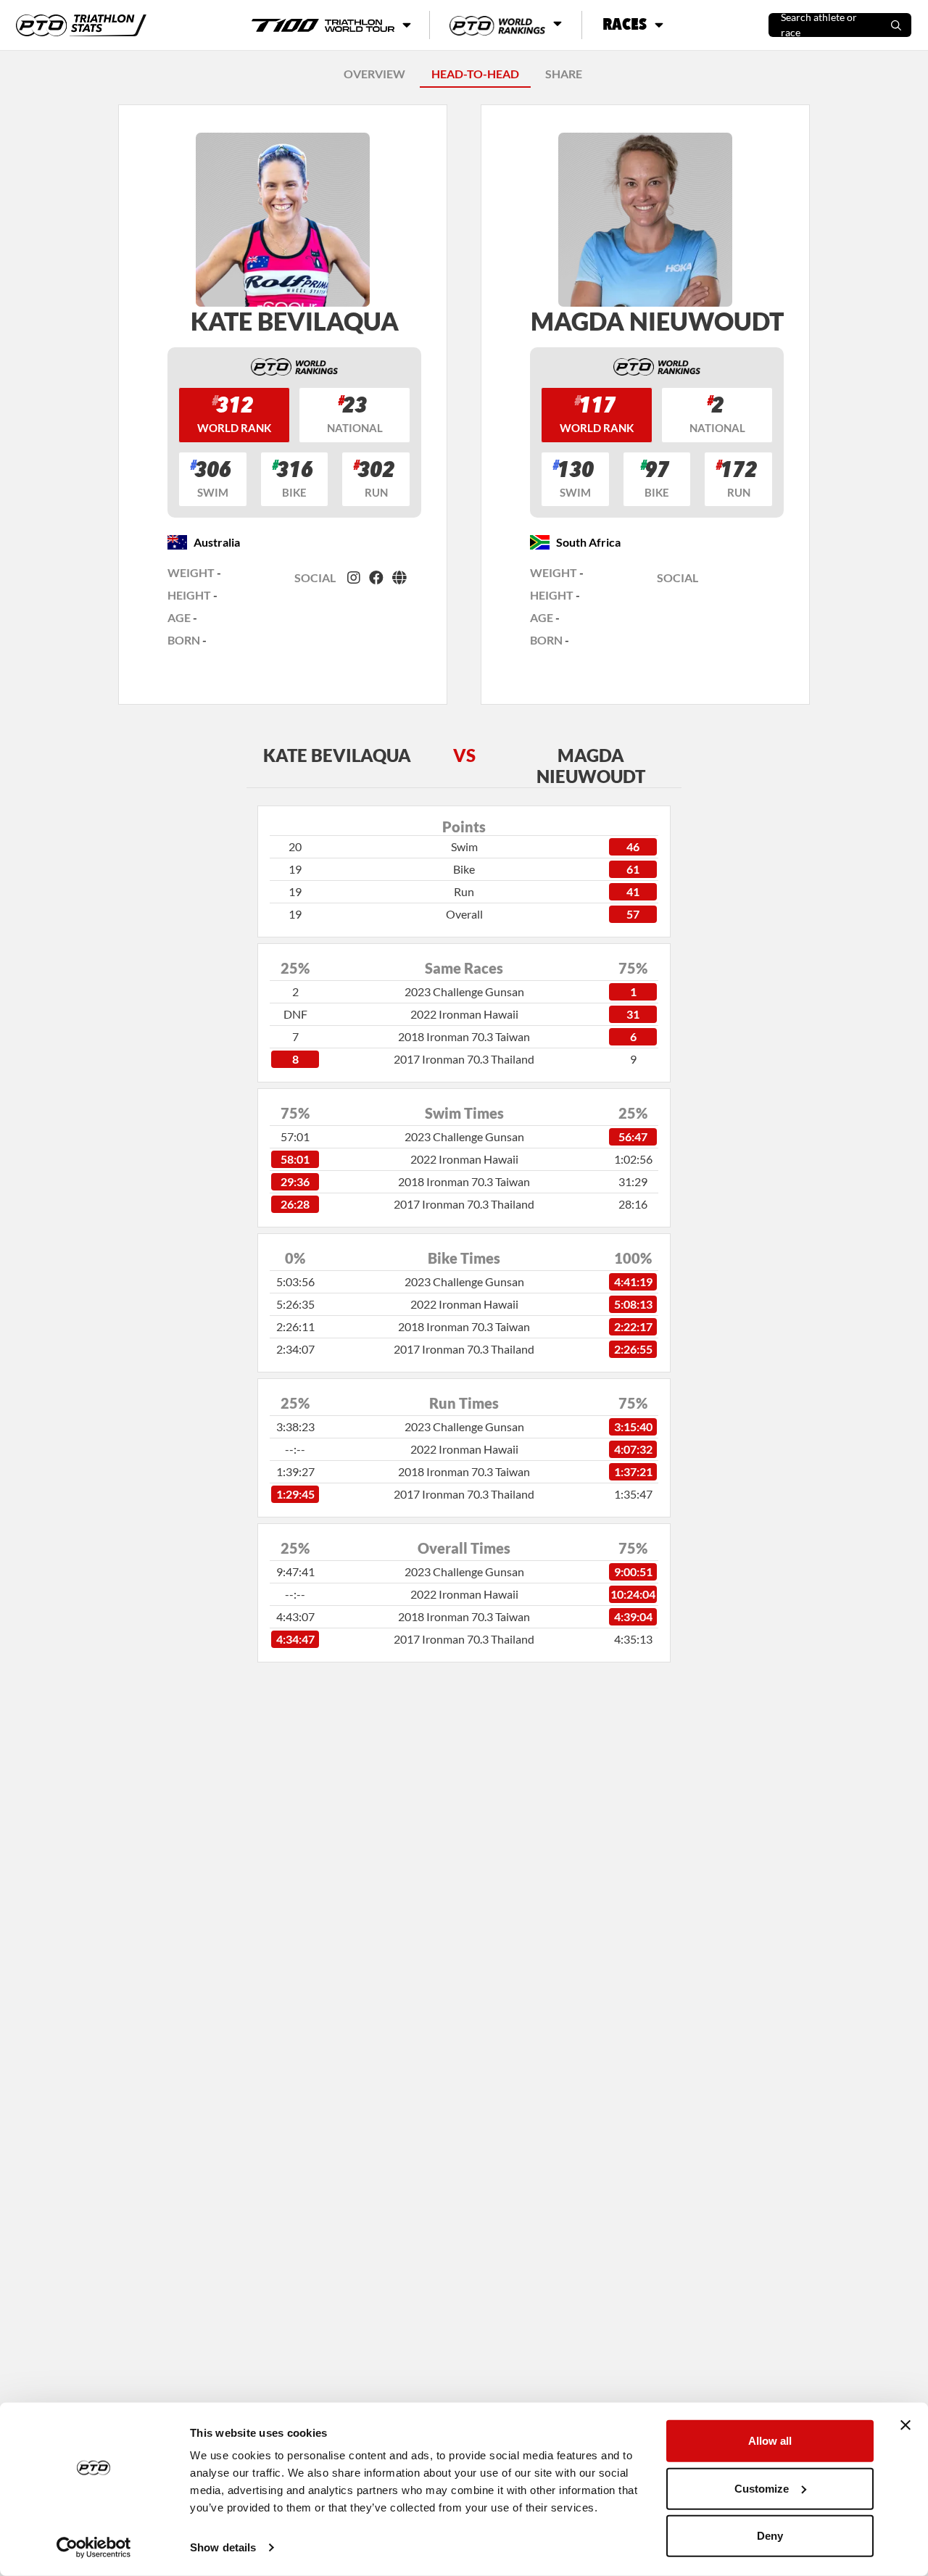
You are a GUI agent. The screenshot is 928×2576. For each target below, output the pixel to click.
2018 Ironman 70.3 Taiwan (464, 1036)
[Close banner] (906, 2425)
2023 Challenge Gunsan (464, 991)
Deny (770, 2536)
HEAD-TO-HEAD (475, 74)
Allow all (770, 2441)
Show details (223, 2547)
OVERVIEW (374, 74)
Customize (762, 2488)
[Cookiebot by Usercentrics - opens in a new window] (94, 2548)
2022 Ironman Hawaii (464, 1014)
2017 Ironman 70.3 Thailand (464, 1059)
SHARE (564, 74)
